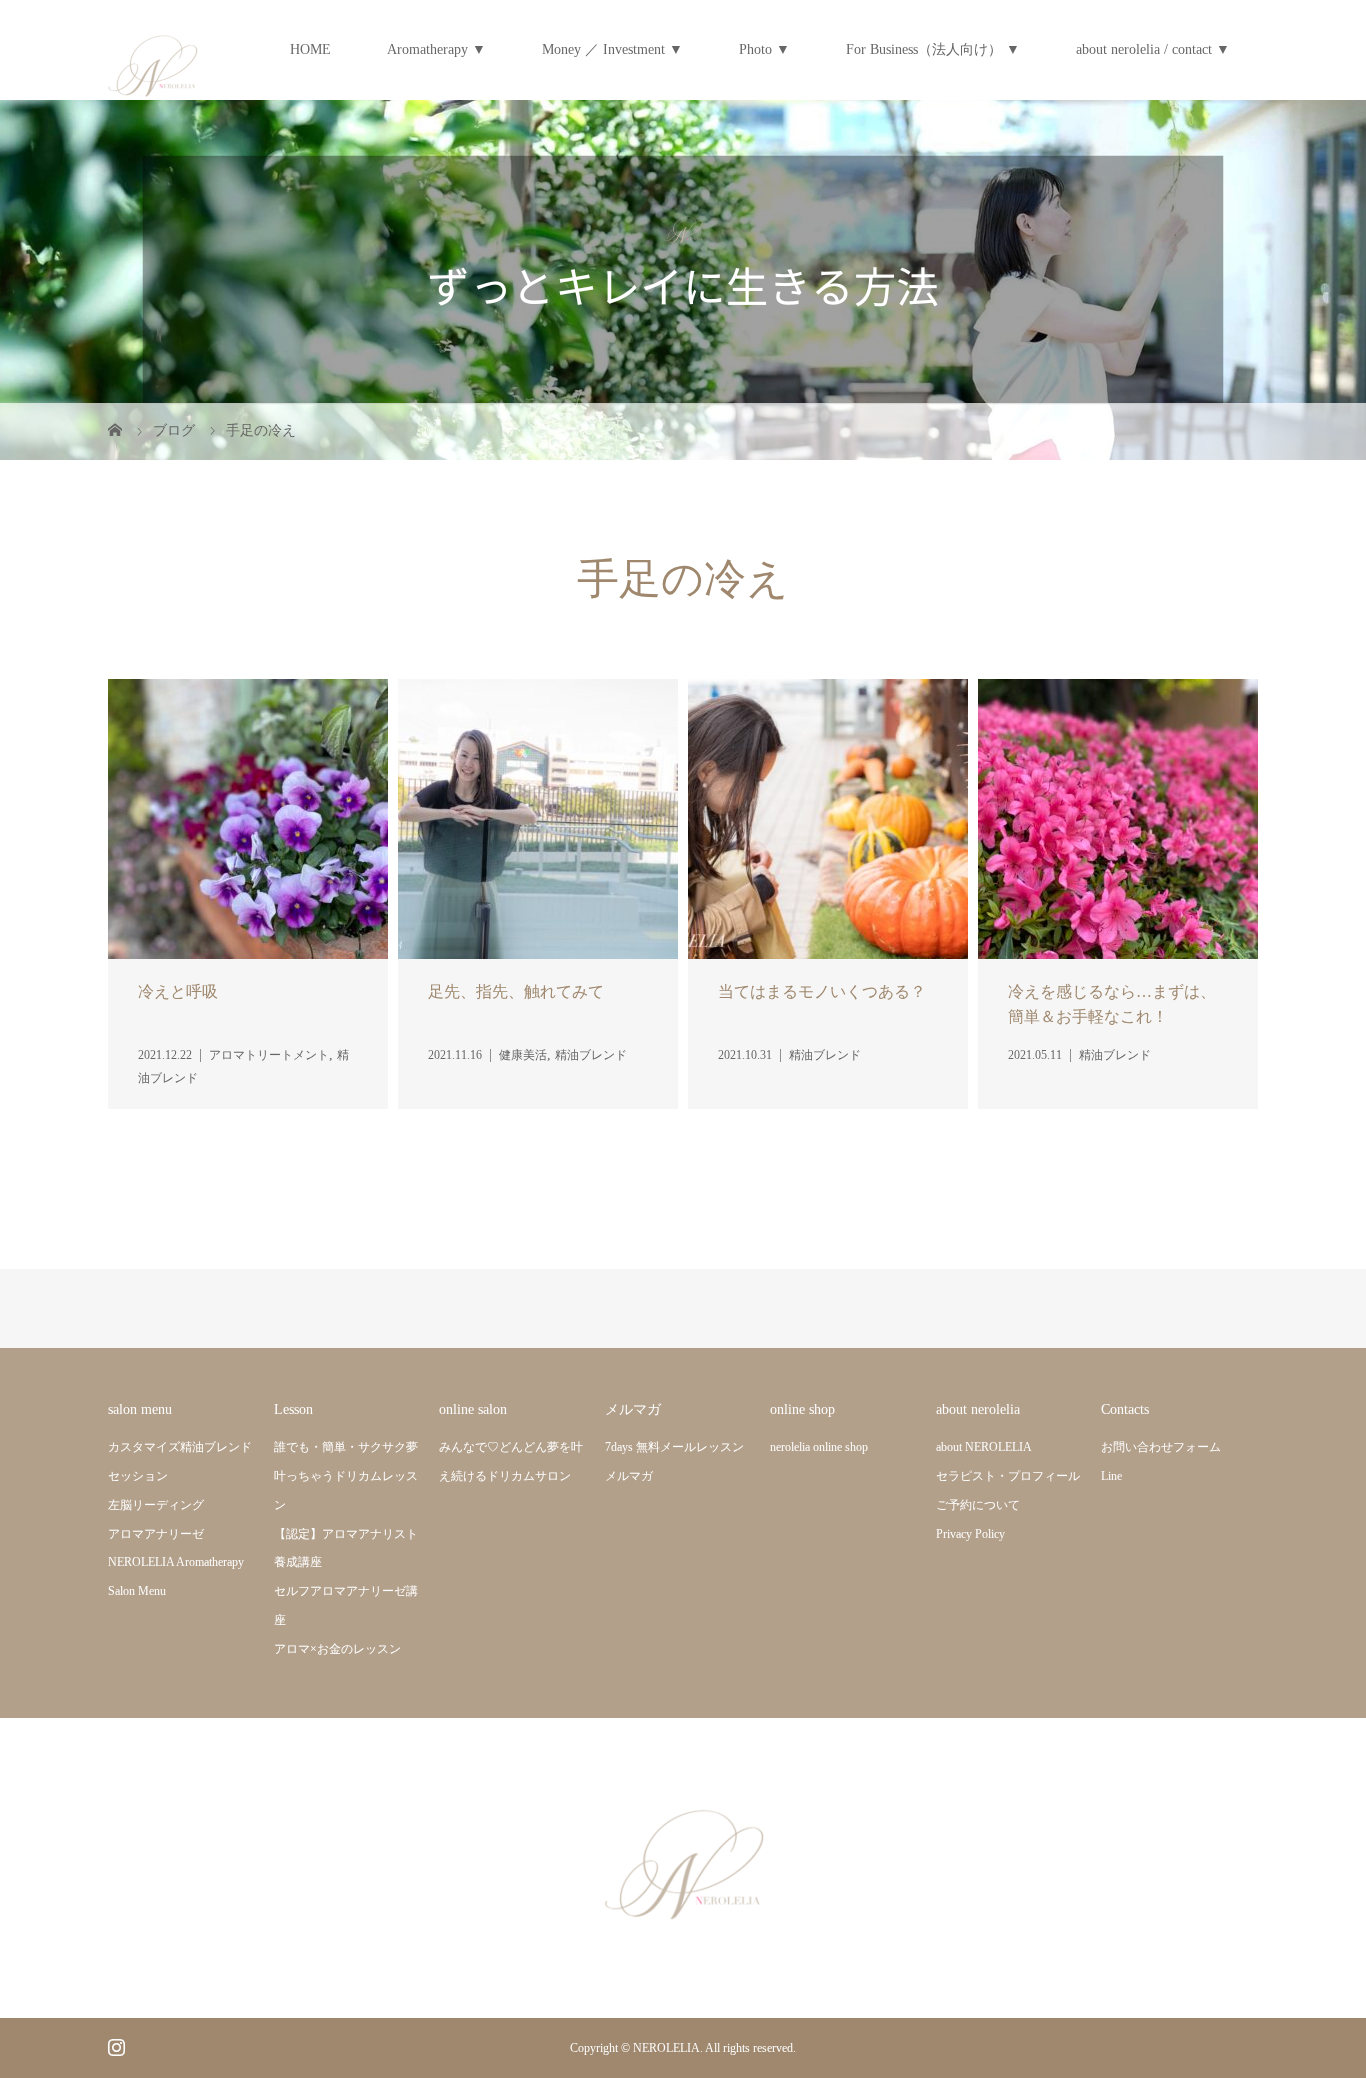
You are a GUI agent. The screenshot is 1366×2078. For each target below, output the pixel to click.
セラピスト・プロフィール (1008, 1476)
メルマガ (629, 1476)
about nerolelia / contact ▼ (1153, 49)
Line (1111, 1476)
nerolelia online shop (819, 1447)
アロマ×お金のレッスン (337, 1649)
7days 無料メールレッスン (674, 1447)
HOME (310, 49)
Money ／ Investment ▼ (612, 49)
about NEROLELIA (984, 1447)
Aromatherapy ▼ (436, 49)
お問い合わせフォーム (1161, 1447)
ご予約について (978, 1505)
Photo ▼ (764, 49)
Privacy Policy (970, 1534)
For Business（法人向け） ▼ (933, 49)
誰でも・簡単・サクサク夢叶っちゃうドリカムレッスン (346, 1476)
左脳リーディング (156, 1505)
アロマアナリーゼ (156, 1534)
